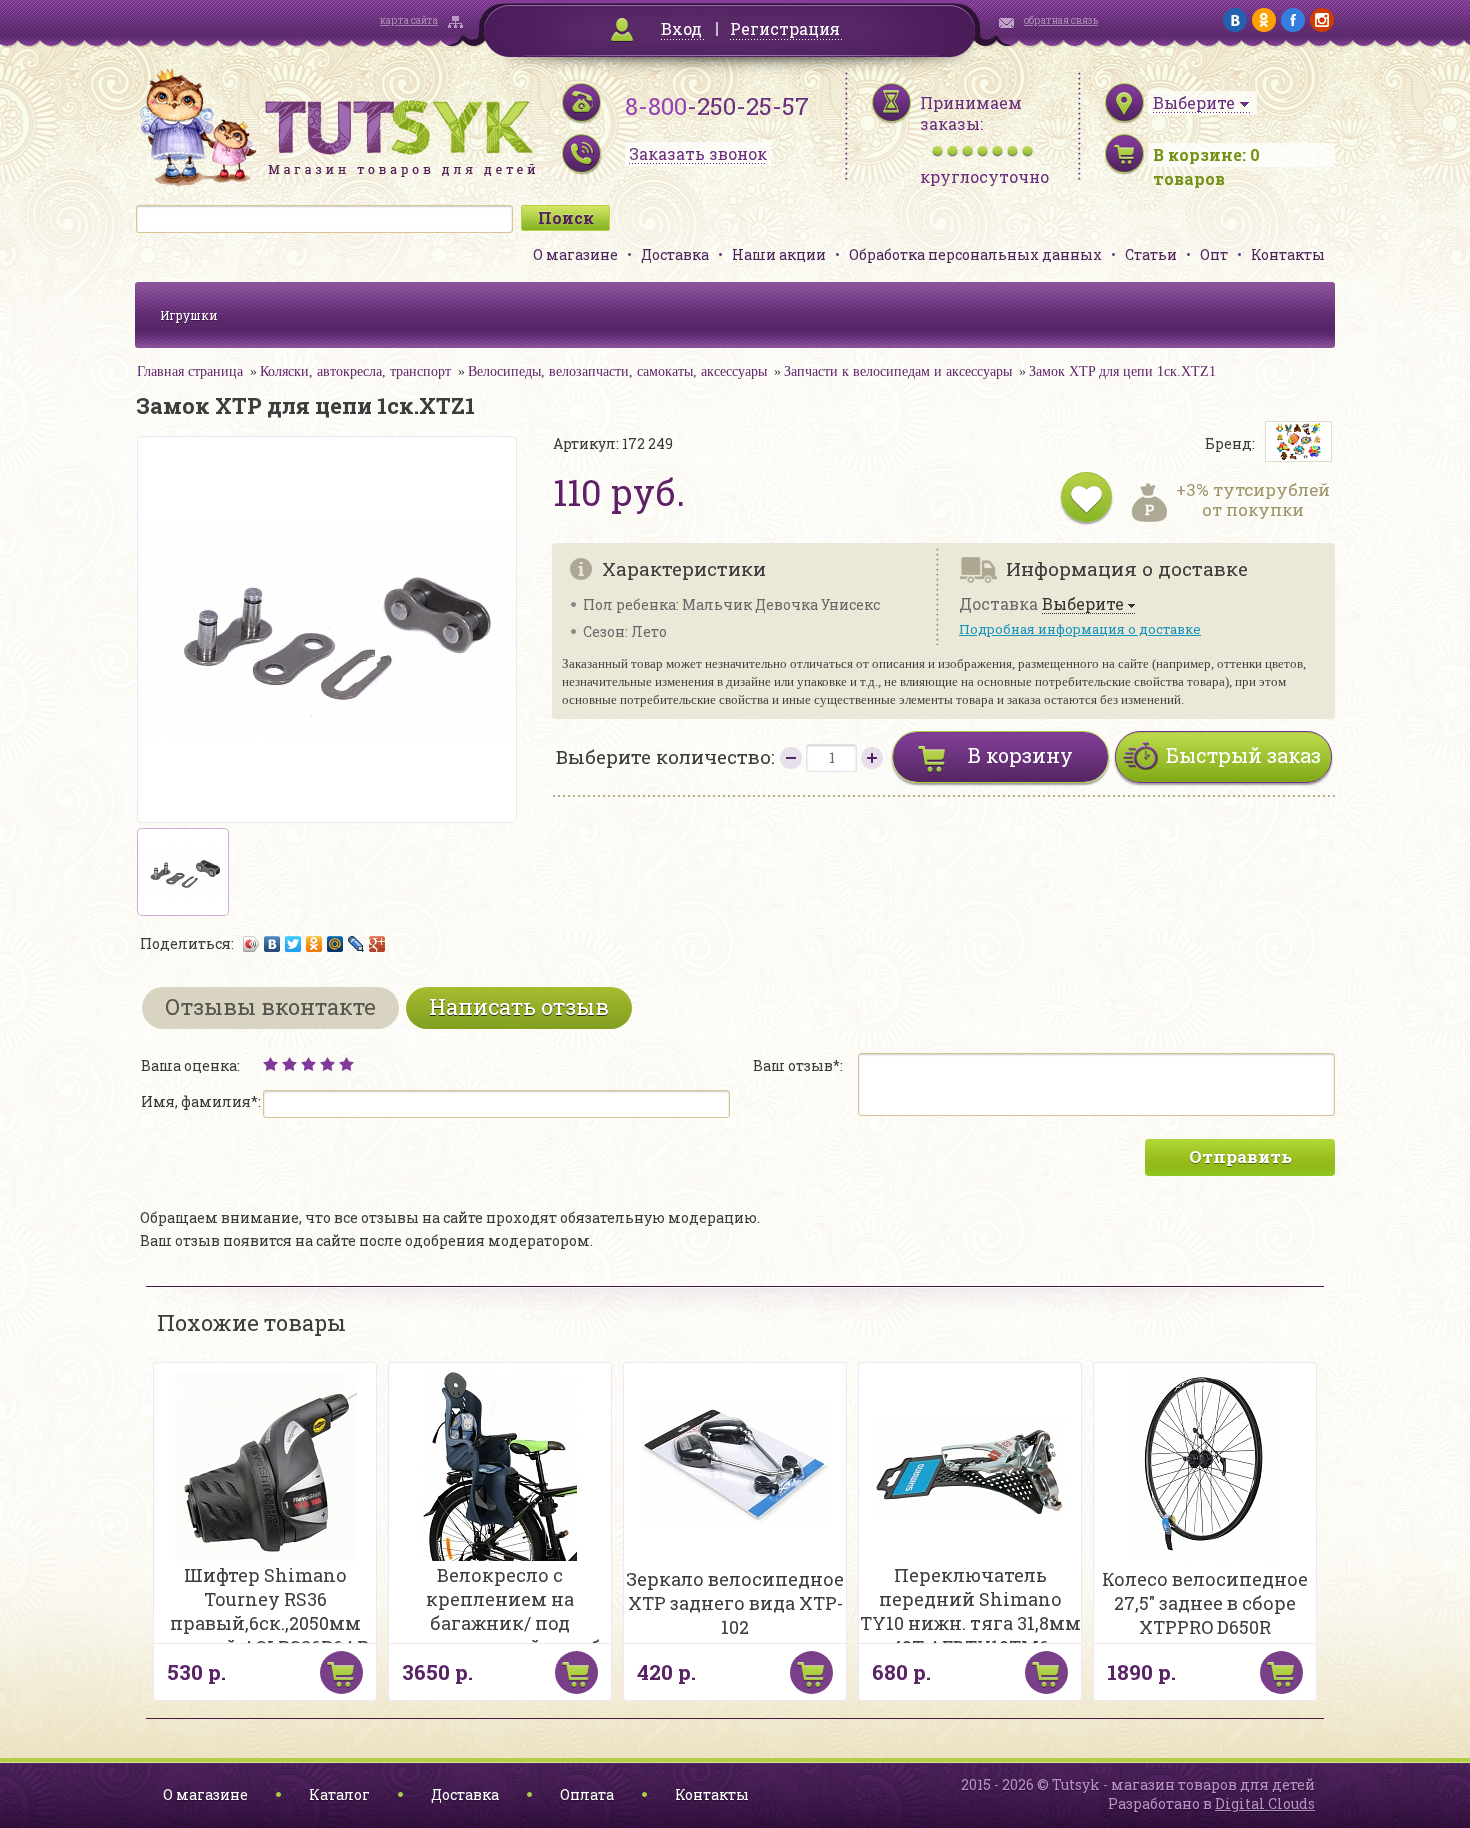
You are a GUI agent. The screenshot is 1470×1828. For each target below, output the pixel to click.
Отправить (1240, 1156)
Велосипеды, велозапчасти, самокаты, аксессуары (617, 371)
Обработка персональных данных (975, 254)
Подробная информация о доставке (1080, 629)
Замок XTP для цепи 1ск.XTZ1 (1122, 371)
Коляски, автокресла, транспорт (355, 371)
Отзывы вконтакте (270, 1006)
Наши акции (779, 254)
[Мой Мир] (335, 944)
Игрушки (189, 315)
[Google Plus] (377, 944)
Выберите (1083, 604)
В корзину (1020, 755)
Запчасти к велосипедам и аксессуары (898, 371)
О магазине (575, 254)
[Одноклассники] (314, 944)
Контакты (1288, 254)
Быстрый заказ (1243, 755)
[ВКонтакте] (272, 944)
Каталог (339, 1794)
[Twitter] (293, 944)
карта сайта (409, 20)
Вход (681, 28)
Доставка (675, 254)
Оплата (587, 1794)
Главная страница (190, 371)
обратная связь (1061, 20)
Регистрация (785, 28)
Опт (1214, 254)
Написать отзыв (519, 1006)
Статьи (1151, 254)
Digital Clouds (1265, 1803)
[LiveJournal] (356, 944)
